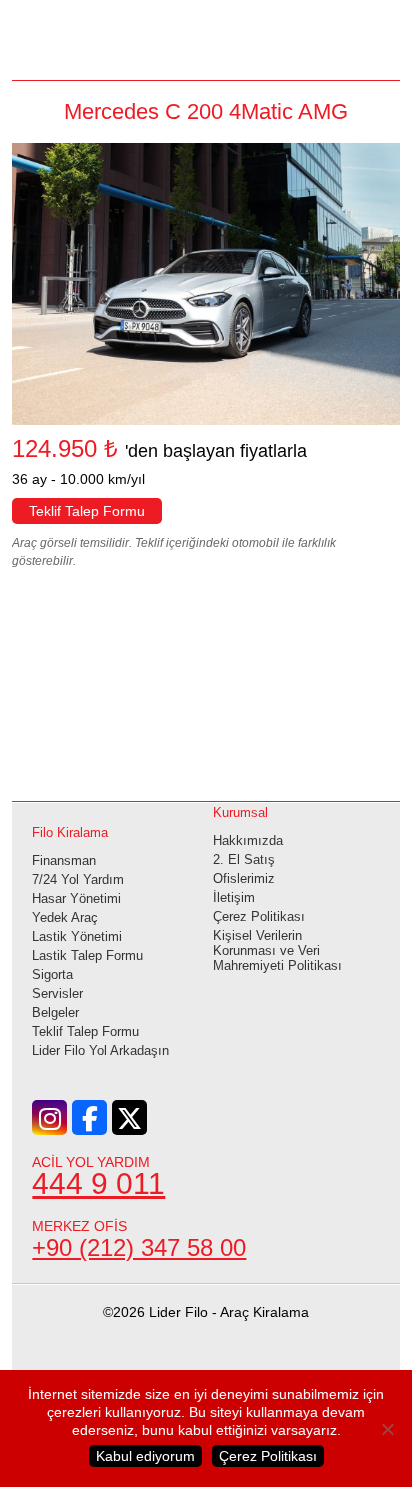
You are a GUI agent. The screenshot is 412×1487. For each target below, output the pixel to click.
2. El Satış (244, 859)
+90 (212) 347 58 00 (139, 1247)
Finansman (64, 860)
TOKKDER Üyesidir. (205, 1376)
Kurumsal (240, 812)
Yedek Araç (65, 917)
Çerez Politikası (259, 916)
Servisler (57, 993)
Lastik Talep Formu (87, 955)
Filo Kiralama (70, 832)
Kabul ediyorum (145, 1456)
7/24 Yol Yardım (78, 879)
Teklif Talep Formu (87, 511)
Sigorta (52, 974)
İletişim (234, 897)
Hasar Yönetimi (76, 898)
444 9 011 (98, 1183)
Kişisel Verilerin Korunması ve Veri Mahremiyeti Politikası (277, 950)
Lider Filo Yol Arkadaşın (100, 1050)
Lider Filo (206, 38)
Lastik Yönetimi (77, 936)
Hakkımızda (248, 840)
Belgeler (55, 1012)
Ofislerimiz (244, 878)
